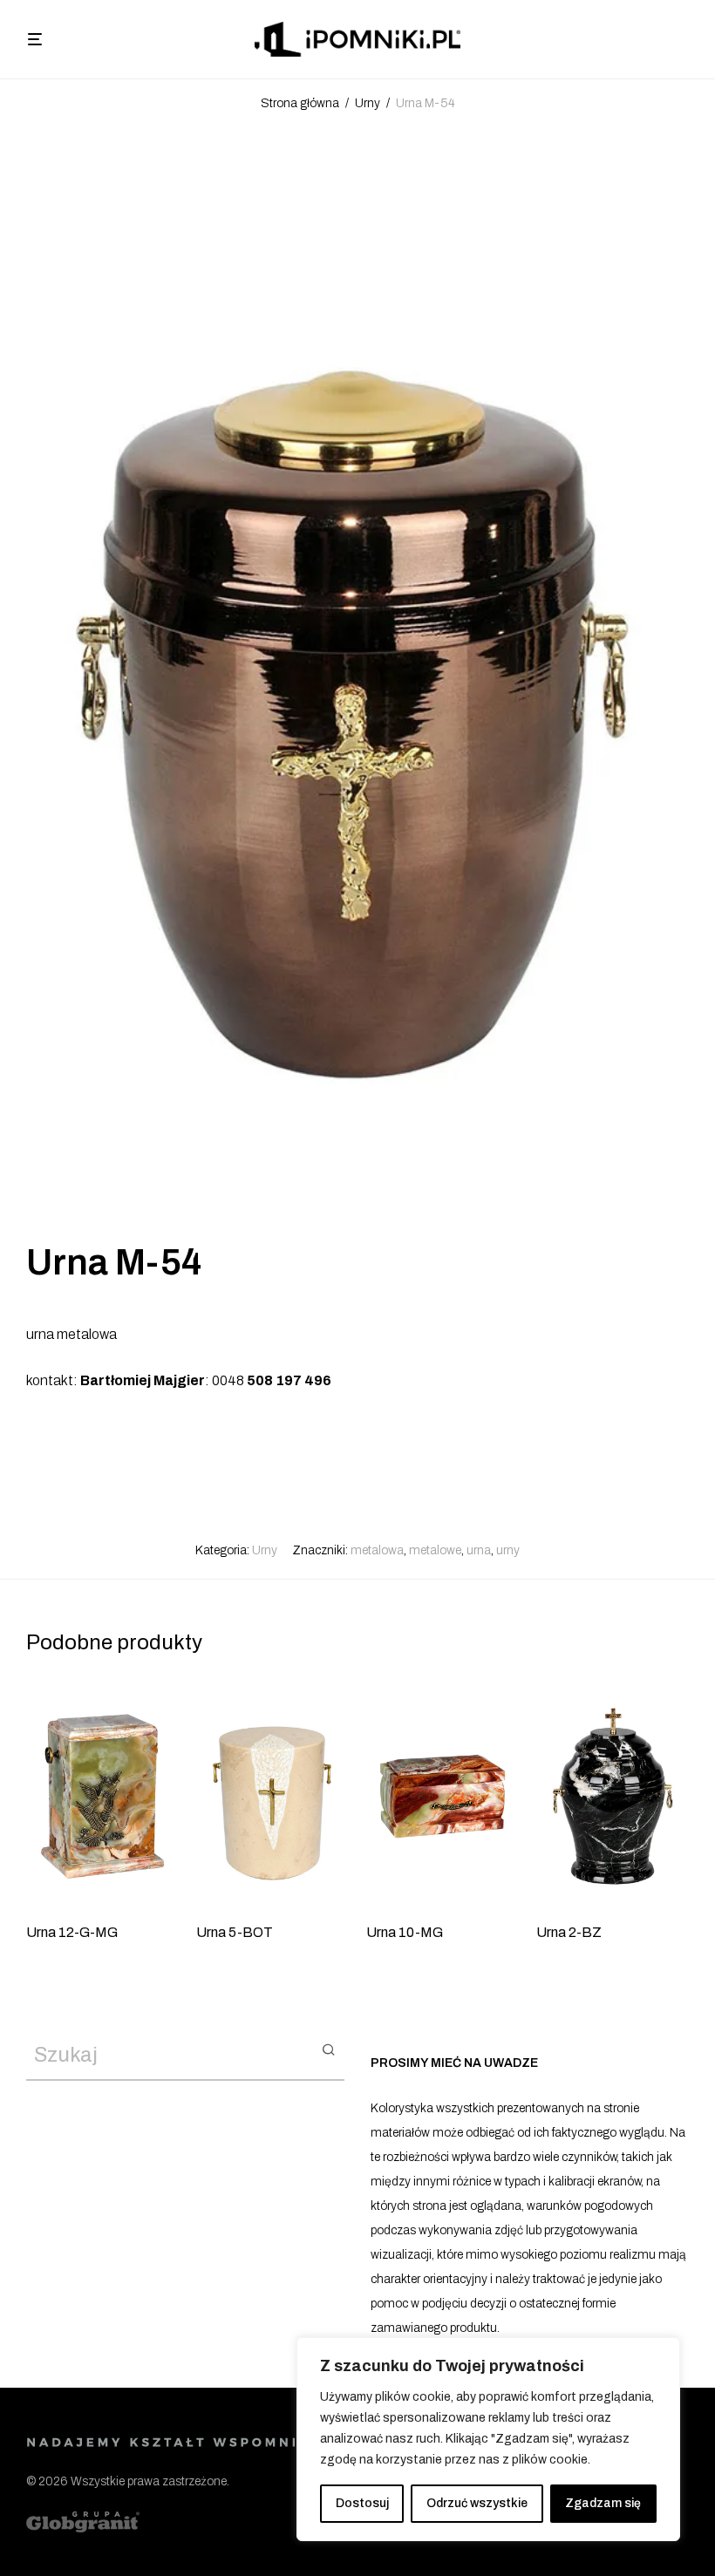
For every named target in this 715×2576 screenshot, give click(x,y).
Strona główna (300, 103)
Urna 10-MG (405, 1932)
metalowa (377, 1550)
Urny (368, 103)
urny (508, 1550)
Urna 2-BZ (569, 1932)
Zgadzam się (603, 2503)
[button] (328, 2049)
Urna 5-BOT (235, 1932)
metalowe (435, 1550)
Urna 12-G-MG (72, 1932)
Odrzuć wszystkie (477, 2503)
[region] (488, 2439)
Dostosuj (362, 2503)
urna (479, 1550)
